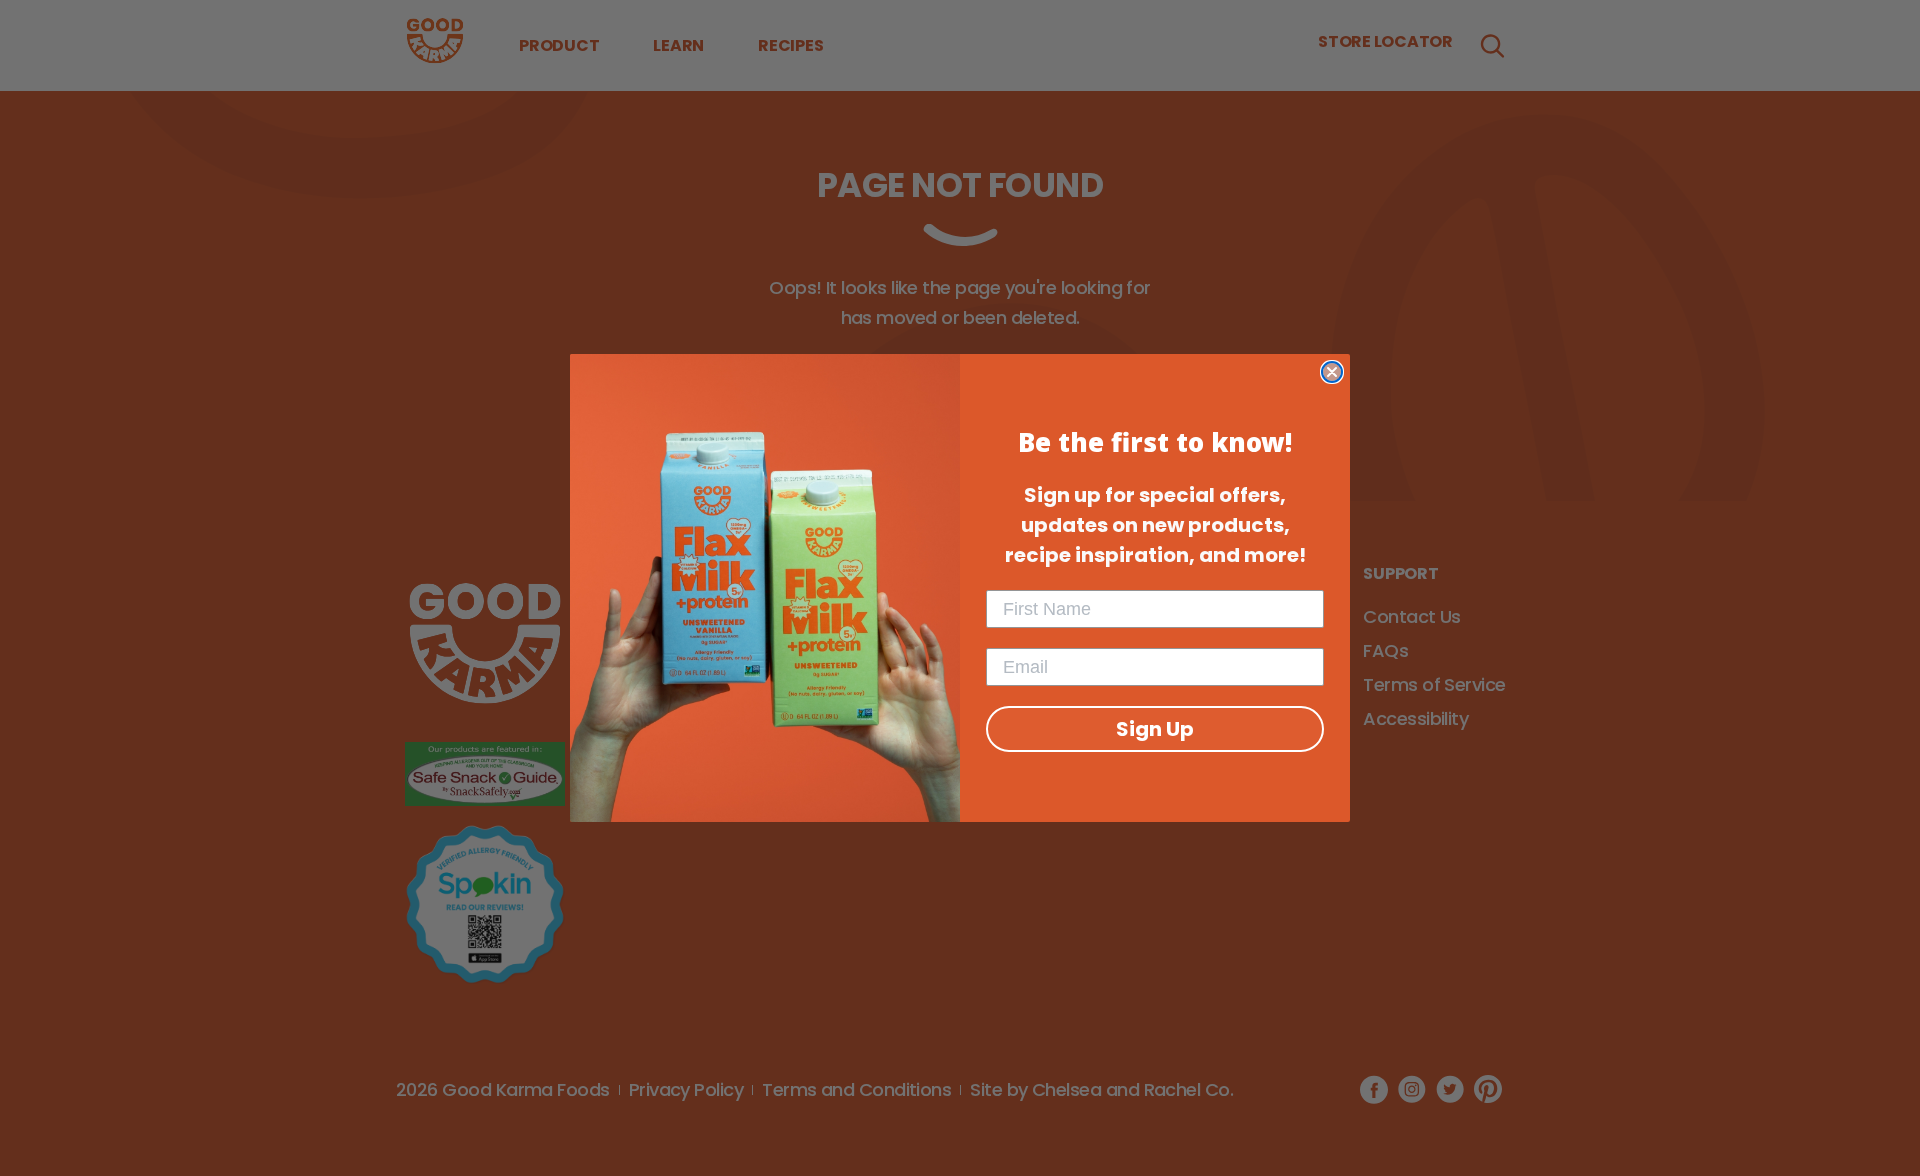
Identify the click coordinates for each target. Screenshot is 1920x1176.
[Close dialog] (1332, 372)
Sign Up (1155, 729)
